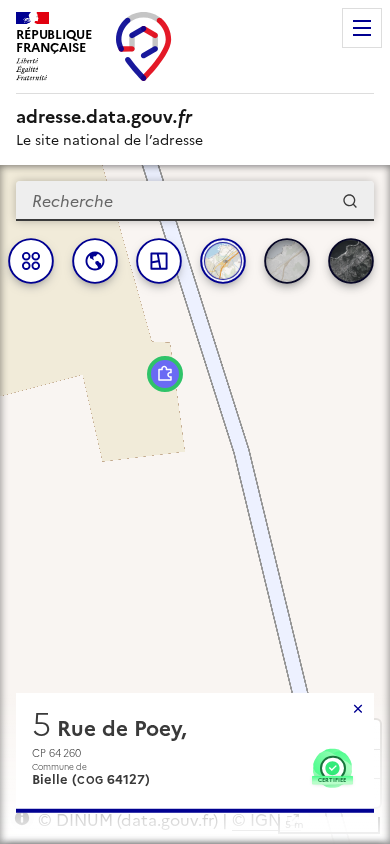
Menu (362, 28)
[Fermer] (358, 709)
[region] (195, 504)
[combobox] (195, 201)
